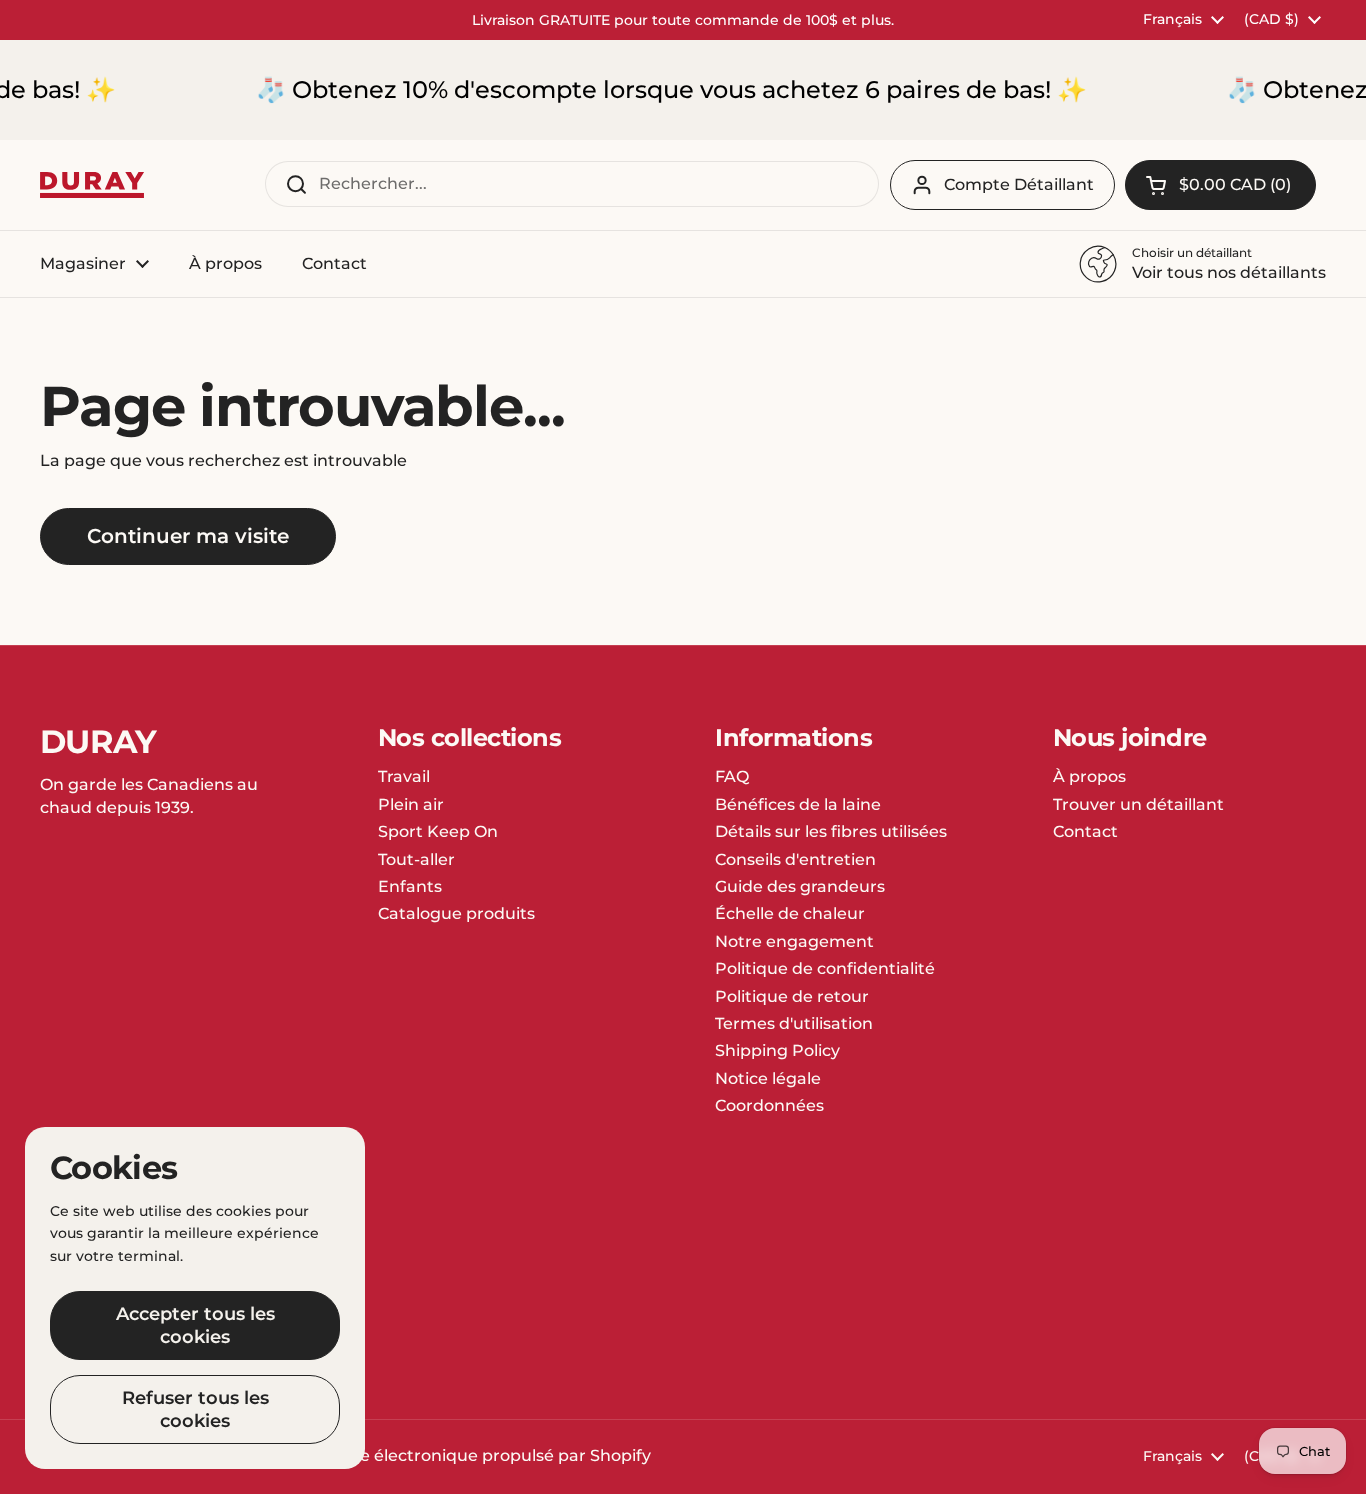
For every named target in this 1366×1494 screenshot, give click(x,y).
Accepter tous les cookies (195, 1325)
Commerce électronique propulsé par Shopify (465, 1455)
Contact (1085, 831)
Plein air (411, 804)
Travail (404, 776)
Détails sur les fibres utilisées (831, 831)
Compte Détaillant (1019, 184)
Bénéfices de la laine (798, 804)
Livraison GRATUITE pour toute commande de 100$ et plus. (683, 20)
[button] (1220, 185)
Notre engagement (794, 941)
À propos (1089, 776)
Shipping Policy (777, 1050)
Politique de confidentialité (825, 968)
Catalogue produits (456, 913)
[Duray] (92, 185)
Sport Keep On (438, 831)
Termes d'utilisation (794, 1023)
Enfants (410, 886)
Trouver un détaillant (1138, 804)
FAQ (732, 776)
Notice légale (768, 1078)
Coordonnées (769, 1105)
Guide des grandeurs (800, 886)
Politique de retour (792, 996)
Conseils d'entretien (795, 859)
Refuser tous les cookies (195, 1409)
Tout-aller (416, 859)
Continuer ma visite (188, 536)
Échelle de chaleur (790, 913)
